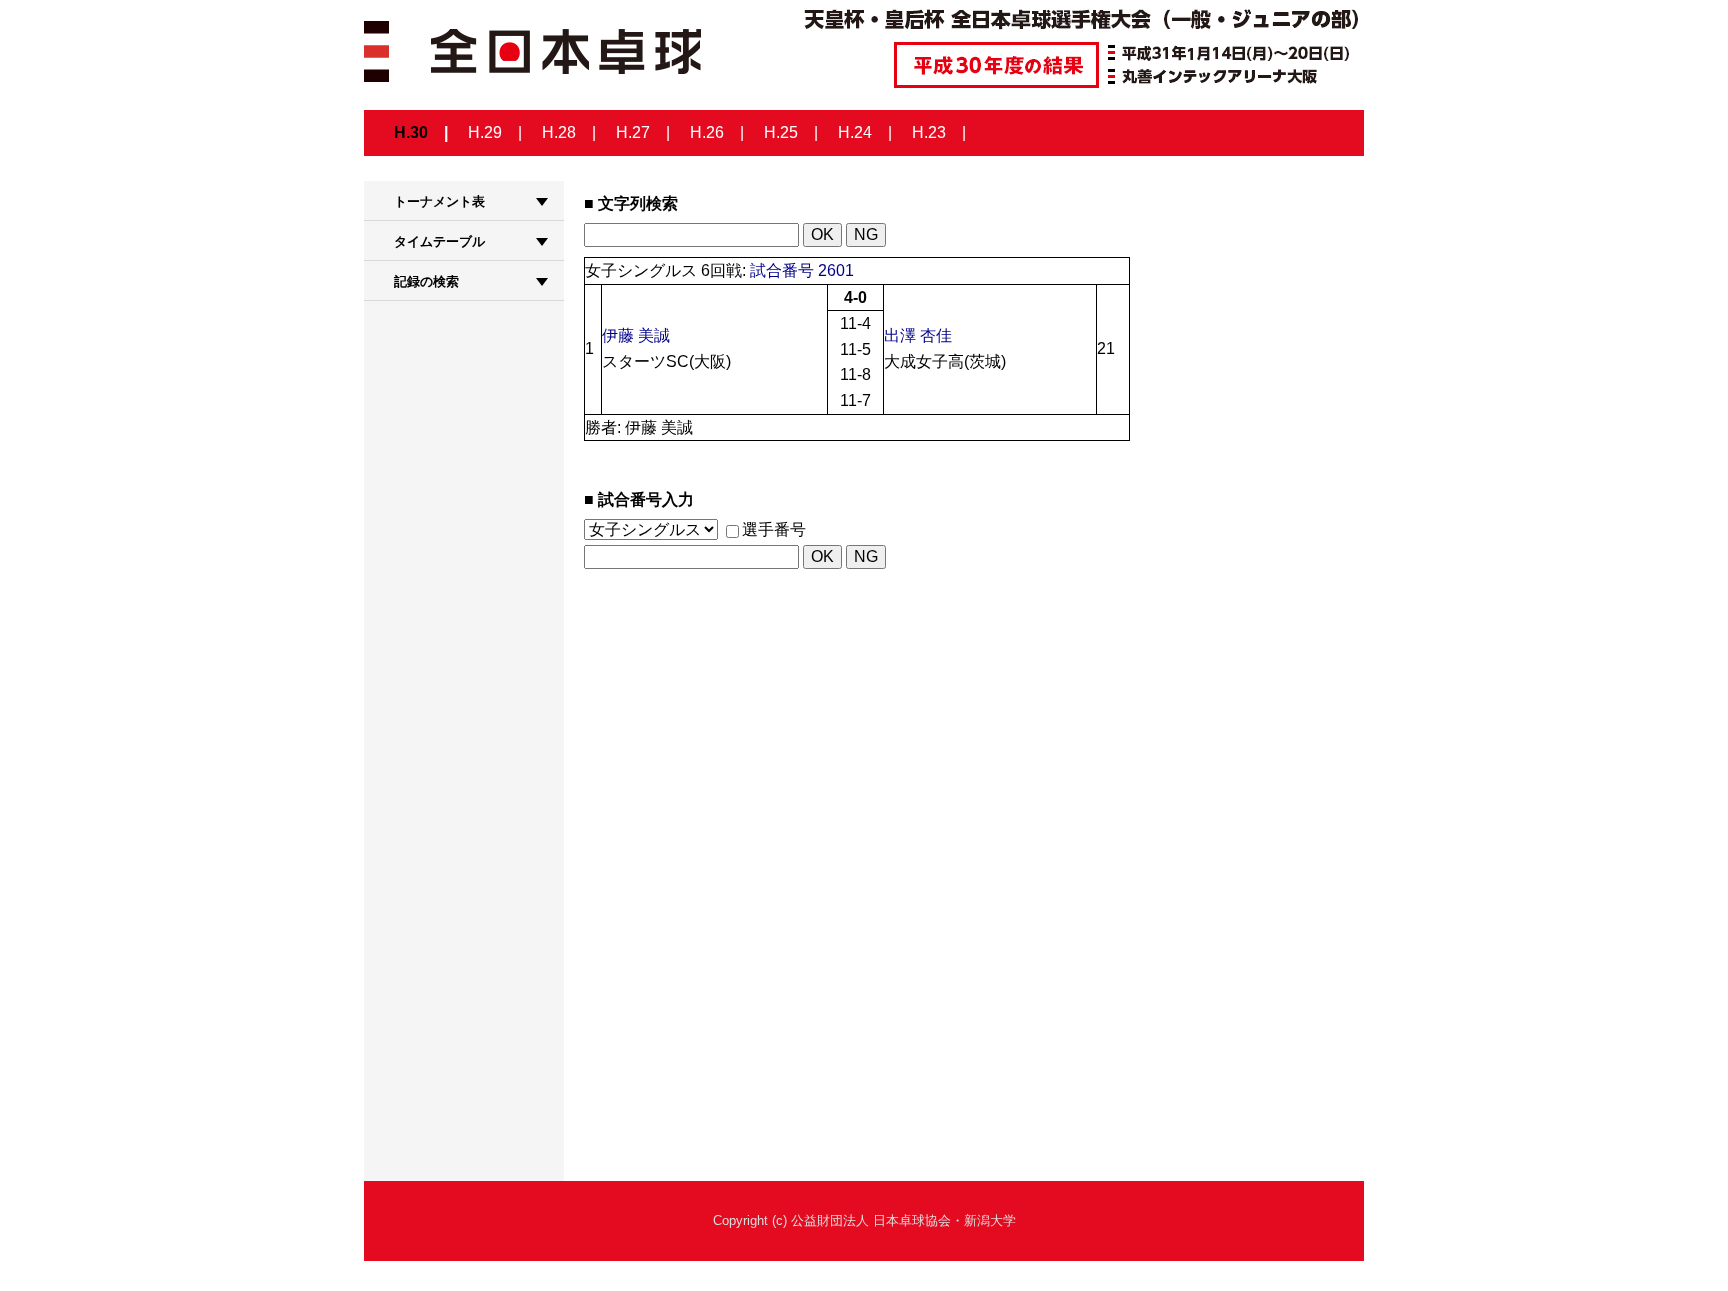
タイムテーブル (439, 241)
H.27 (633, 132)
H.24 (855, 132)
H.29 (485, 132)
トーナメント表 (439, 201)
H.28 (559, 132)
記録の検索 (426, 281)
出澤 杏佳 (918, 335)
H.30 (411, 132)
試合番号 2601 (802, 270)
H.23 (929, 132)
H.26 (707, 132)
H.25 (781, 132)
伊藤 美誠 (636, 335)
